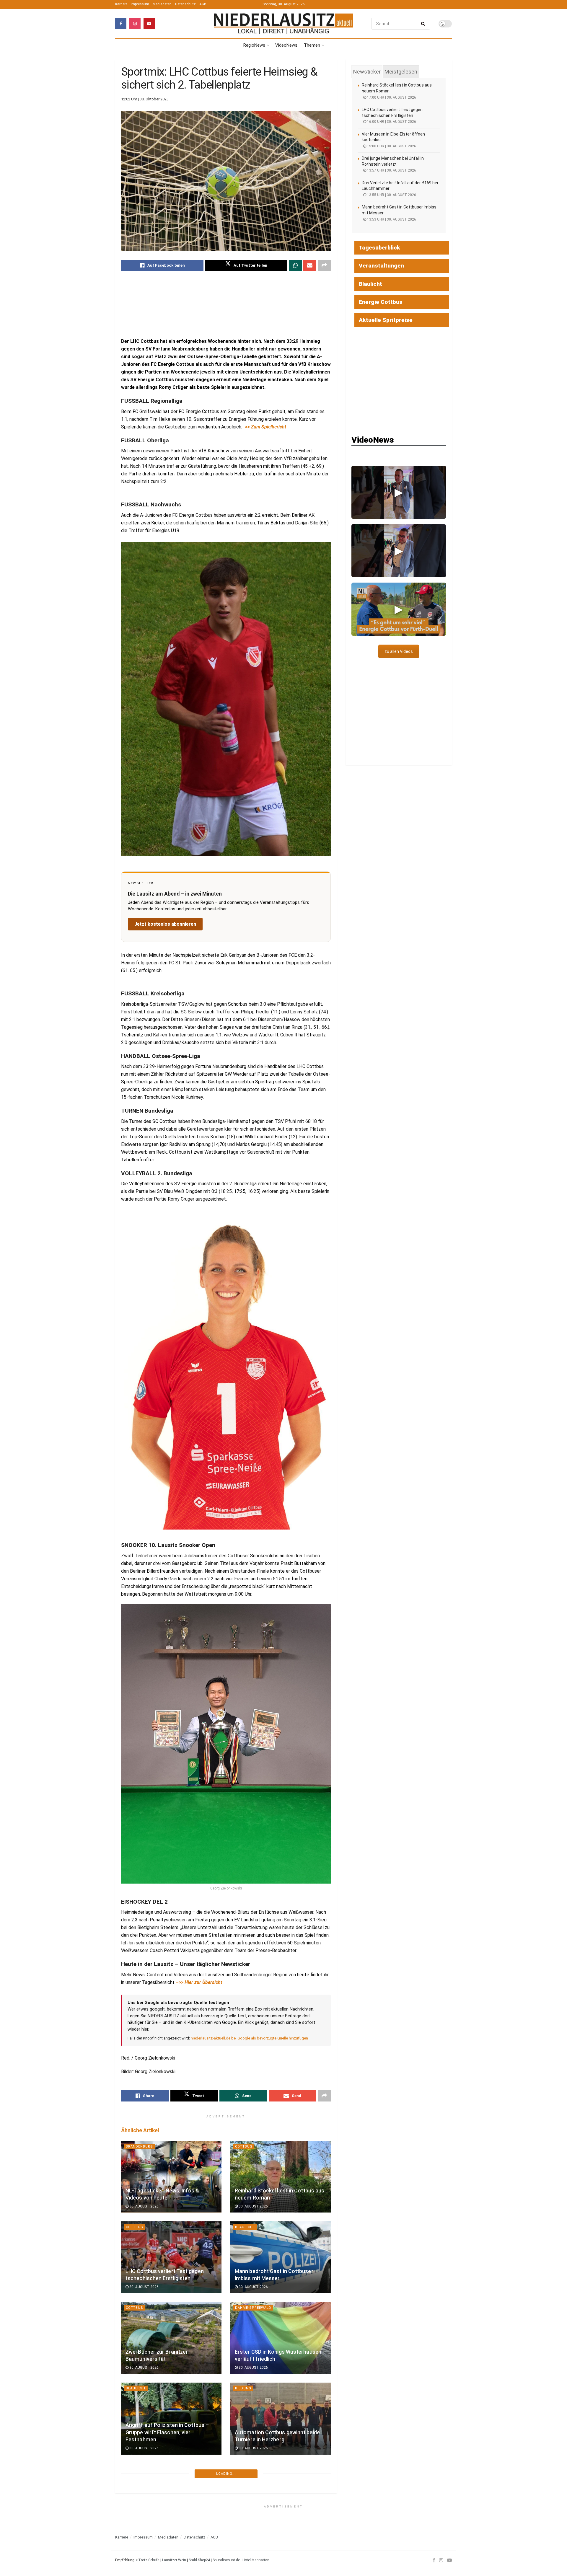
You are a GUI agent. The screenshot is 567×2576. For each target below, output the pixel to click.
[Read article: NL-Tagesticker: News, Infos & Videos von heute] (171, 2177)
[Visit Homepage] (283, 24)
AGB (203, 4)
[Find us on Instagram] (135, 24)
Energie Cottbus (381, 302)
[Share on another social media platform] (324, 265)
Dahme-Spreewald (253, 2308)
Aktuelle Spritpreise (386, 320)
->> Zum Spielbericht (265, 427)
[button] (399, 492)
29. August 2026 (144, 2529)
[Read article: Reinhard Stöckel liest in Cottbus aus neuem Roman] (281, 2177)
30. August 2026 (144, 2206)
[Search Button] (424, 24)
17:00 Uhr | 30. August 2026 (391, 97)
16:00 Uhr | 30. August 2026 (391, 122)
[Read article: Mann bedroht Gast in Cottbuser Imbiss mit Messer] (281, 2257)
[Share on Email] (310, 265)
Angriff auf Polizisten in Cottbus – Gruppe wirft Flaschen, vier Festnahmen (167, 2432)
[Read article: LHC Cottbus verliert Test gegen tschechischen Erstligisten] (171, 2257)
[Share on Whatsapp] (295, 265)
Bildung (243, 2388)
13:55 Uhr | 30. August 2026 (391, 195)
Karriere (121, 4)
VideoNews (286, 45)
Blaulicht (245, 2227)
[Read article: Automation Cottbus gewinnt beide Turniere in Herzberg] (281, 2418)
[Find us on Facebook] (121, 24)
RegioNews (254, 45)
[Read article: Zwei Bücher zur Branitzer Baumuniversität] (171, 2338)
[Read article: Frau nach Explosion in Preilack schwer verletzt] (281, 2499)
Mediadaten (162, 4)
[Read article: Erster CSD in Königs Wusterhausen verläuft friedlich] (281, 2338)
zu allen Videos (399, 651)
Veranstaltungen (381, 266)
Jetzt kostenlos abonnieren (165, 924)
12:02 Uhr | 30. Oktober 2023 (145, 99)
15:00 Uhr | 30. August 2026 (391, 146)
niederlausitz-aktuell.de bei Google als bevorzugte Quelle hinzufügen (249, 2038)
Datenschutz (185, 4)
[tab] (367, 72)
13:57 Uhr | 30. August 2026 (391, 170)
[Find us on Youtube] (149, 24)
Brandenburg (139, 2147)
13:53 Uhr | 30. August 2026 (391, 219)
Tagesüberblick (379, 248)
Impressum (140, 4)
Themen (312, 45)
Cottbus (244, 2147)
